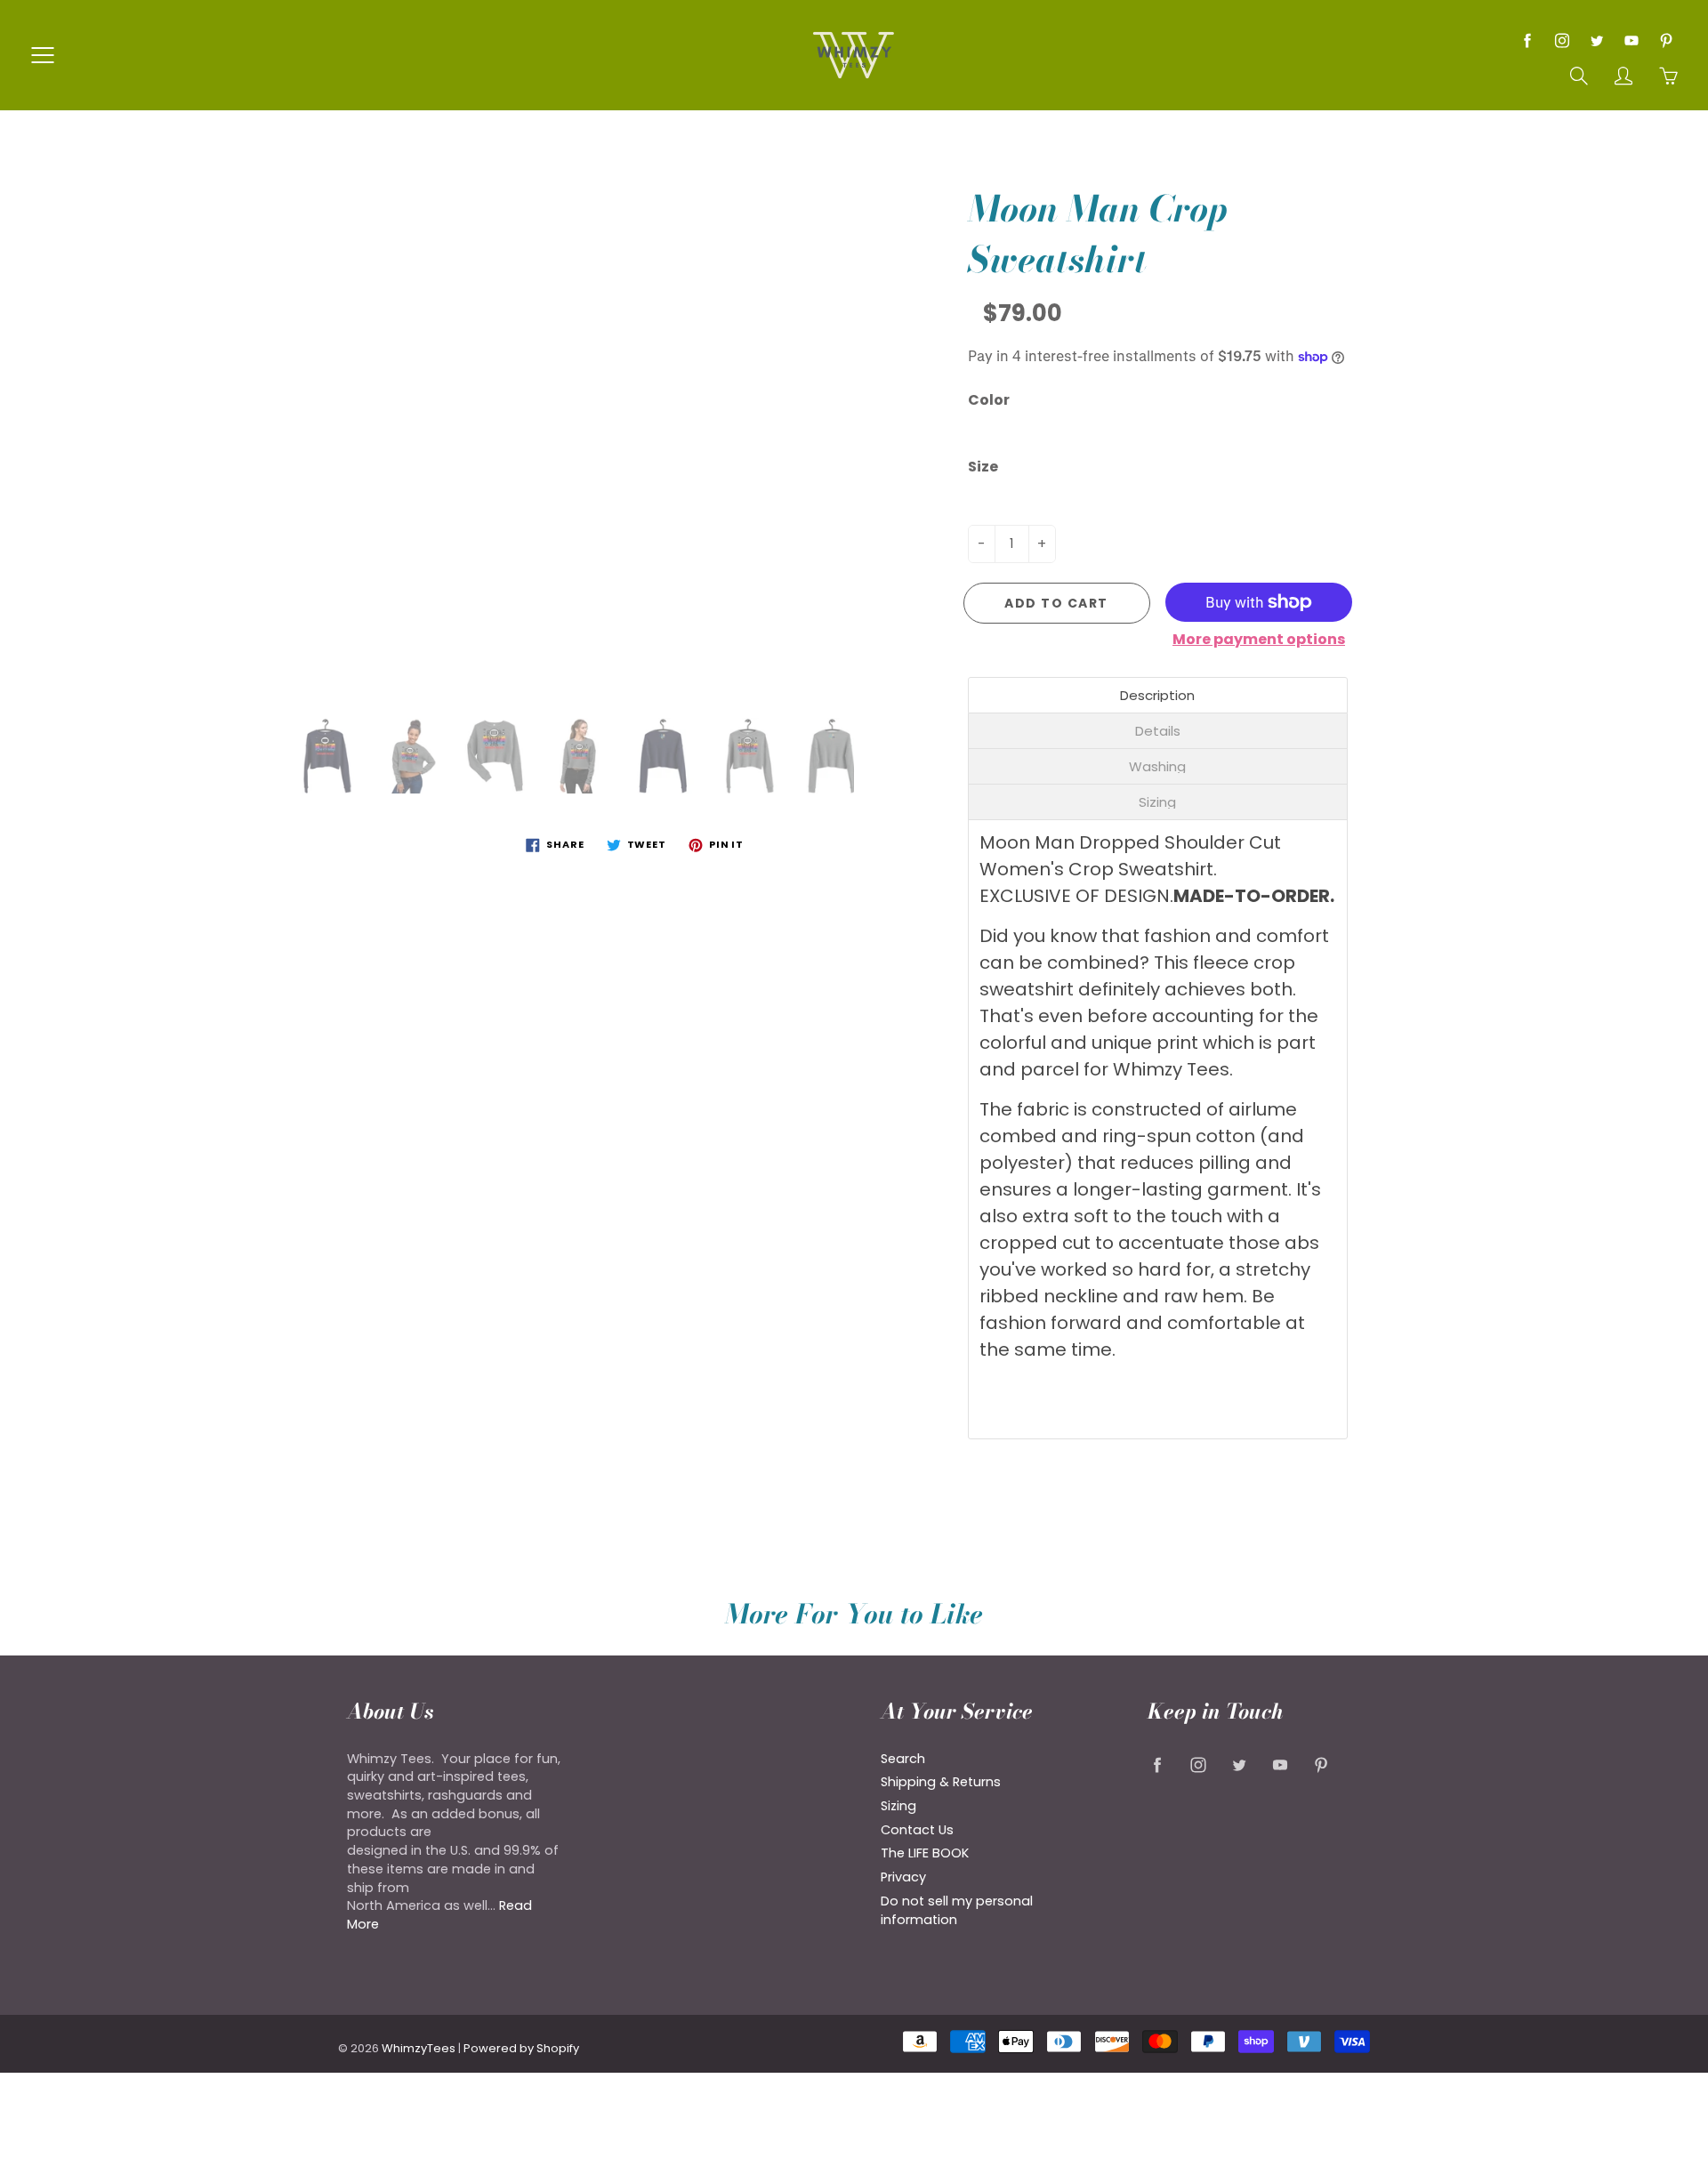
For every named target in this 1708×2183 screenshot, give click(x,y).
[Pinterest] (1666, 40)
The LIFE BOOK (925, 1853)
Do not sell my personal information (957, 1910)
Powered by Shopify (521, 2048)
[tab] (1158, 695)
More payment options (1259, 640)
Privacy (903, 1877)
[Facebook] (1527, 40)
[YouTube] (1631, 40)
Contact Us (917, 1830)
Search (903, 1759)
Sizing (898, 1806)
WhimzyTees (419, 2048)
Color (989, 400)
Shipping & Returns (941, 1782)
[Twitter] (1596, 40)
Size (983, 467)
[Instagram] (1562, 40)
